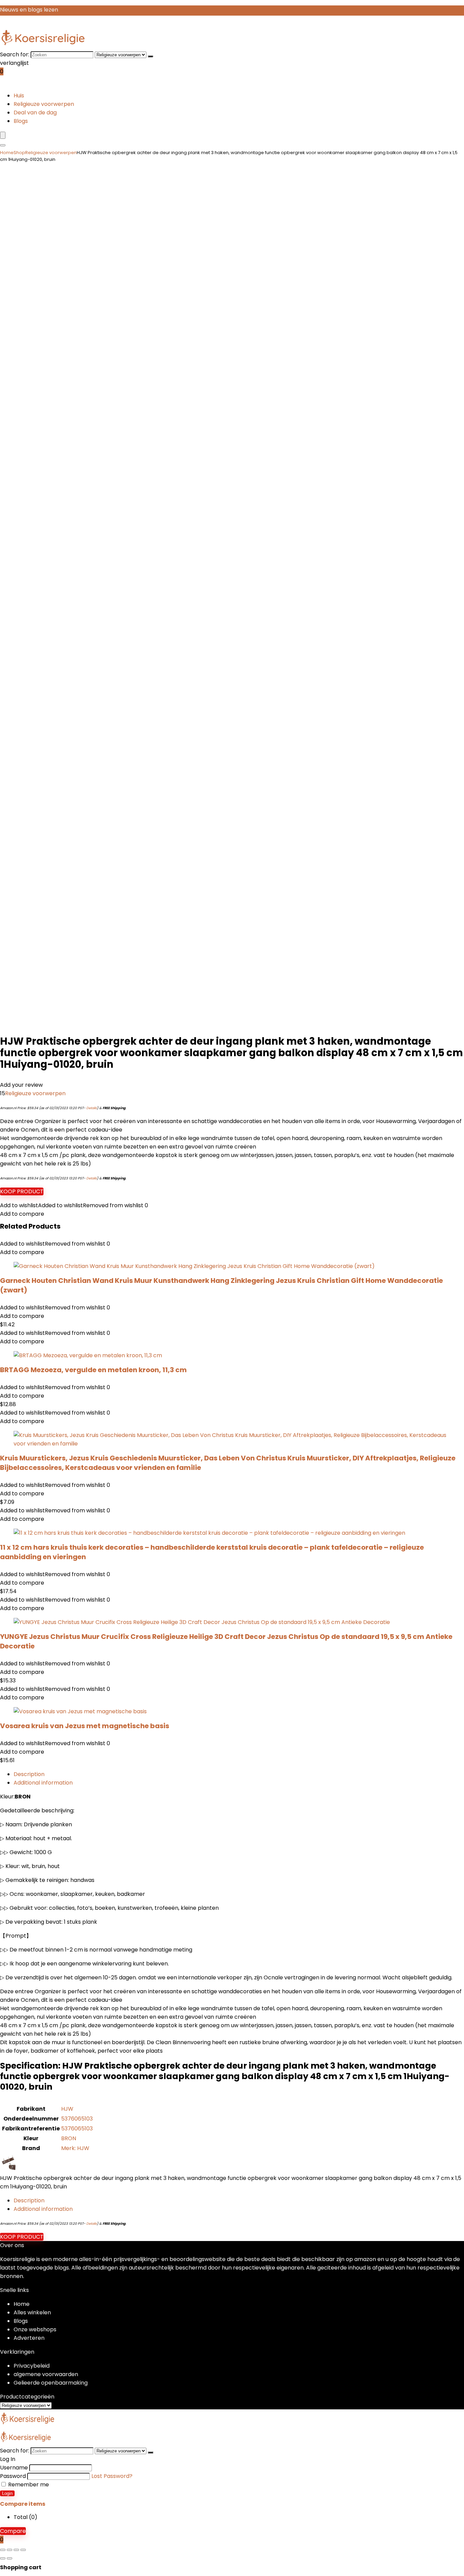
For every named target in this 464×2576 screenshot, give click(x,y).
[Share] (16, 2550)
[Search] (3, 145)
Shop (19, 153)
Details (92, 1108)
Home (7, 153)
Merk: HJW (75, 2148)
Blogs (21, 121)
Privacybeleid (32, 2366)
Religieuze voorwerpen (44, 104)
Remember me (28, 2485)
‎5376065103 (77, 2119)
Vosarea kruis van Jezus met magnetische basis (85, 1726)
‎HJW (67, 2109)
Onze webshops (35, 2329)
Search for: (15, 54)
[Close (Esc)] (23, 2550)
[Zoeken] (150, 56)
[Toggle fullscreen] (10, 2550)
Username (14, 2468)
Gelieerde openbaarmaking (51, 2383)
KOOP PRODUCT (22, 1191)
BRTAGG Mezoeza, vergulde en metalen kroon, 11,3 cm (93, 1370)
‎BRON (69, 2138)
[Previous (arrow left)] (3, 2558)
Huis (19, 96)
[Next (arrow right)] (10, 2558)
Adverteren (29, 2338)
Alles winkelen (32, 2312)
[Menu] (3, 135)
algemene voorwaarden (46, 2374)
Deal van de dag (35, 113)
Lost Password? (112, 2476)
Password (13, 2476)
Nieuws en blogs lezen (29, 10)
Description (29, 1774)
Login (7, 2493)
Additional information (43, 1783)
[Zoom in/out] (3, 2550)
